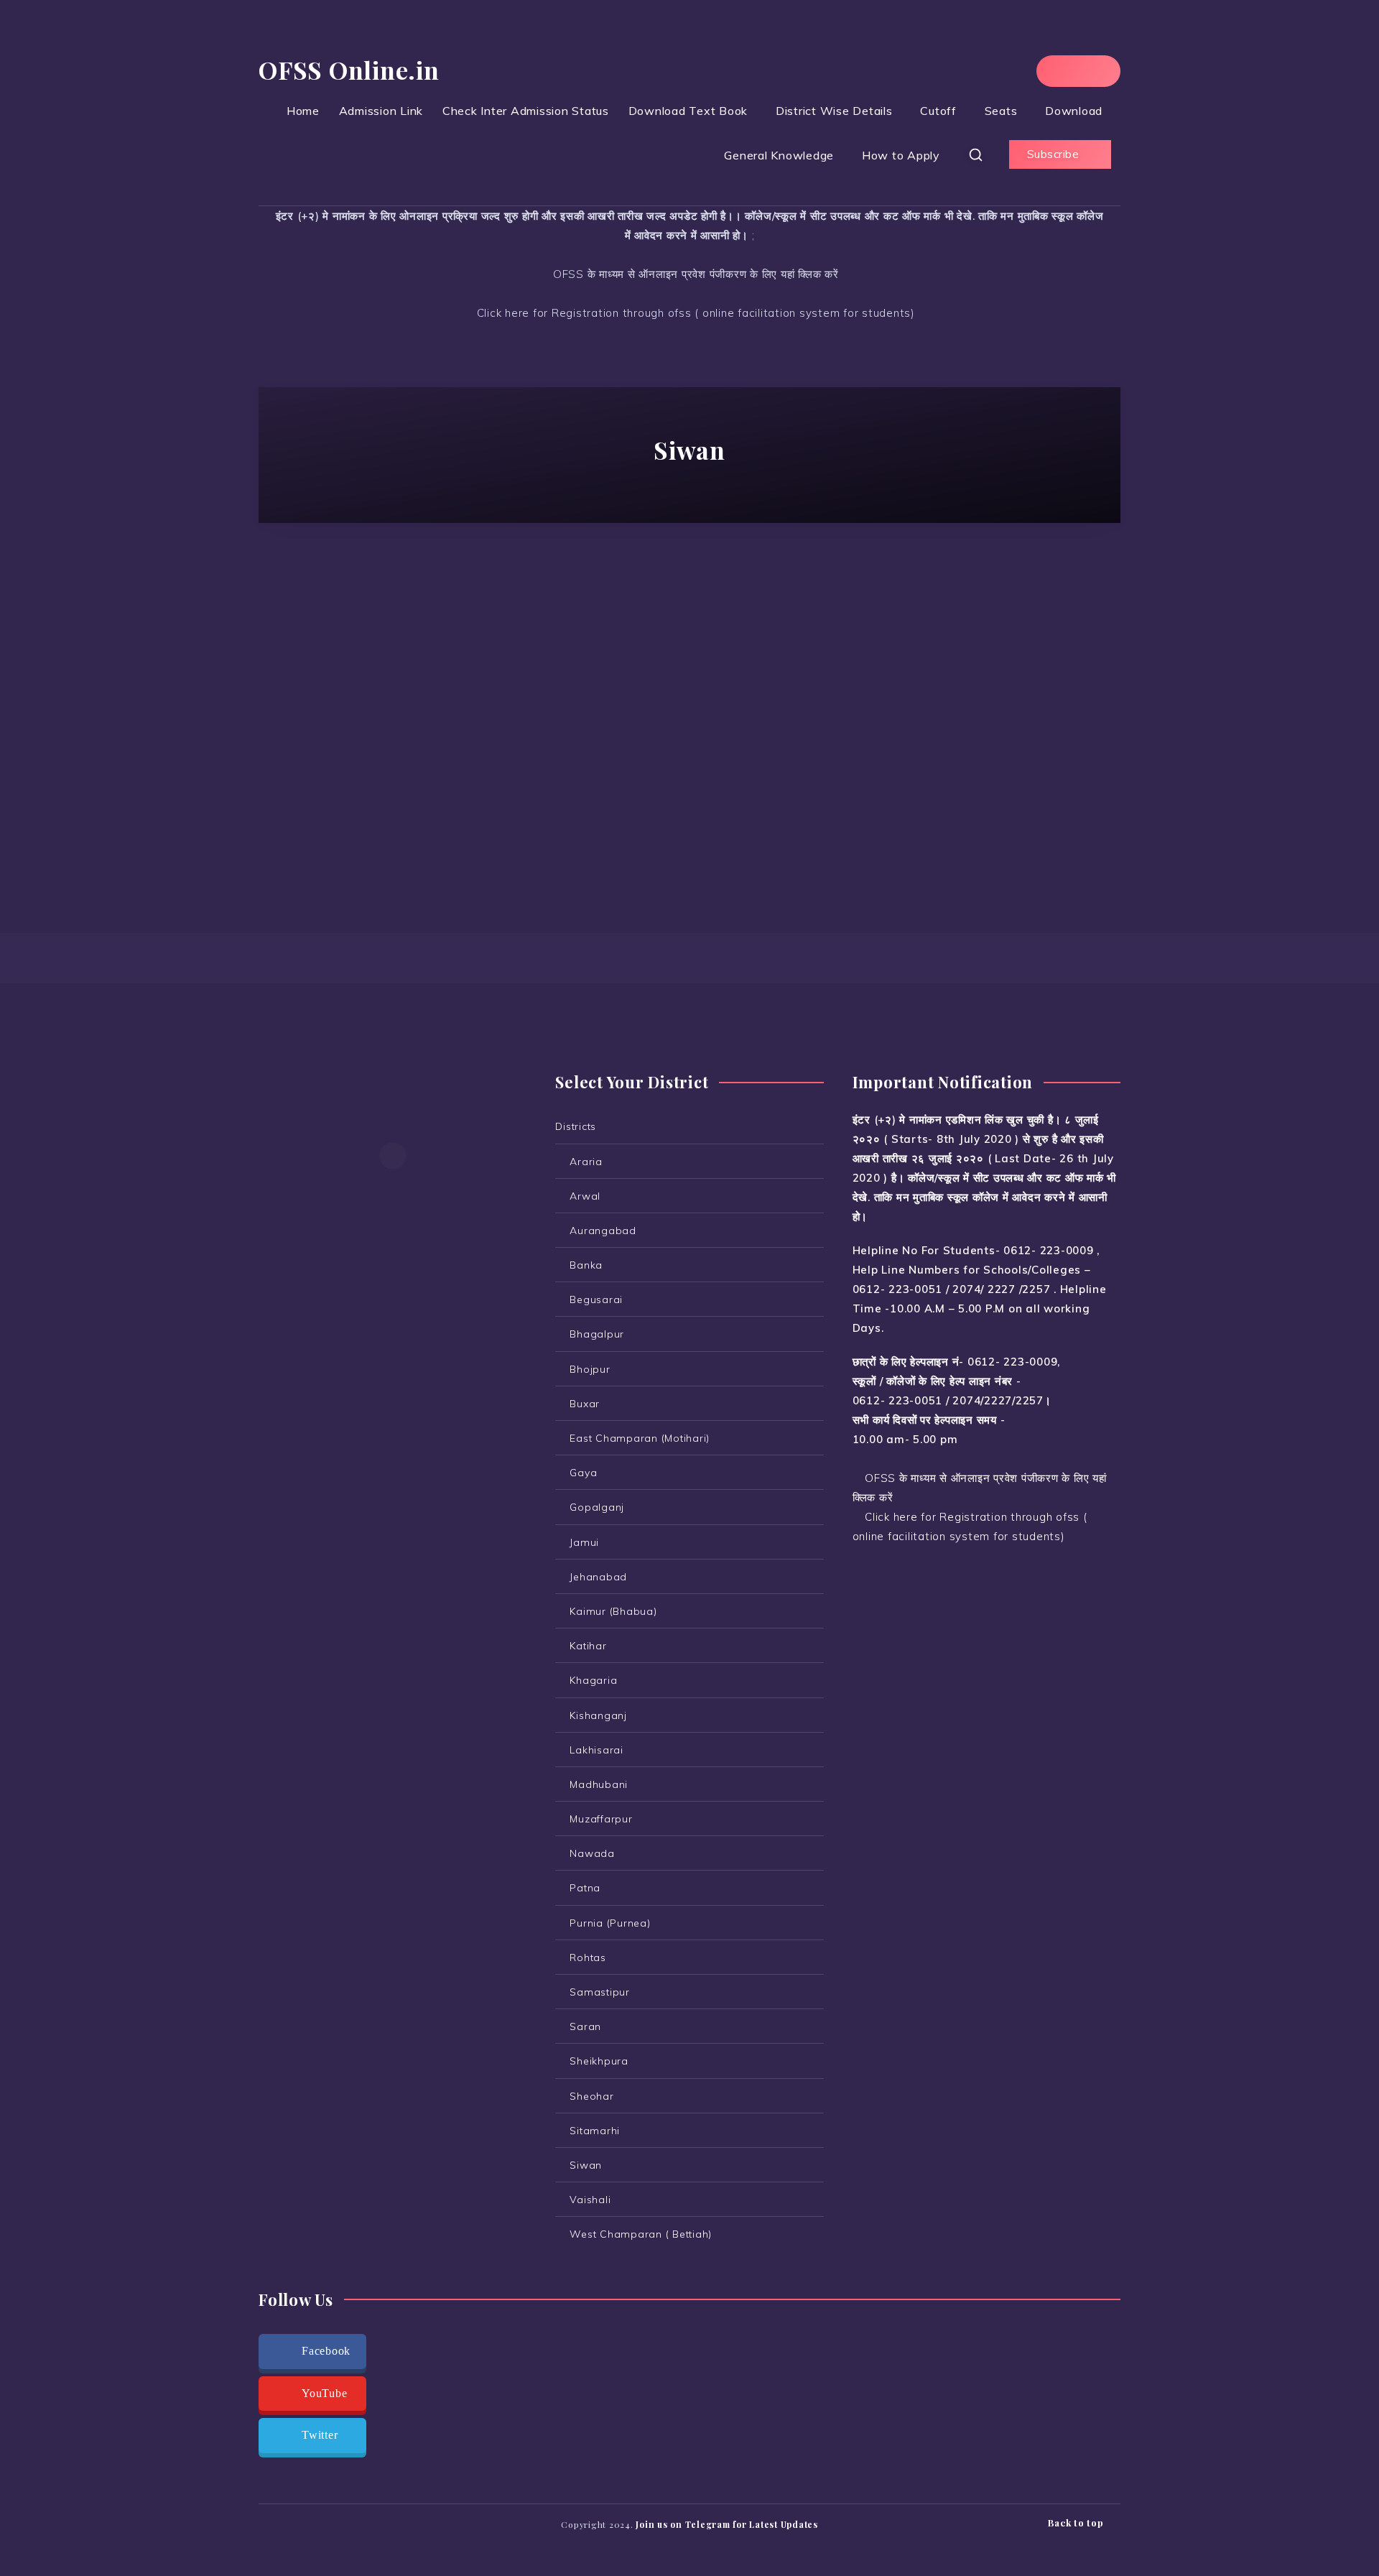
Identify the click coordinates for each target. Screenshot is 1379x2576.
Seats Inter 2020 (359, 626)
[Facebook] (1065, 71)
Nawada (592, 1853)
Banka (586, 1265)
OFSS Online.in (349, 70)
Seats (1001, 111)
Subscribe (1055, 154)
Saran (585, 2026)
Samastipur (600, 1992)
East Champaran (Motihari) (640, 1438)
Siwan (446, 626)
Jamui (584, 1542)
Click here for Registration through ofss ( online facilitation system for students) (694, 313)
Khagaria (593, 1680)
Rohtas (588, 1958)
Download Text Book (688, 111)
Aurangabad (603, 1231)
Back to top (1077, 2522)
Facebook (326, 2351)
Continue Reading (393, 818)
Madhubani (599, 1784)
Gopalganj (597, 1507)
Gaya (583, 1473)
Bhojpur (590, 1369)
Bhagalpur (597, 1334)
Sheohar (591, 2096)
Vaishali (590, 2200)
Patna (585, 1888)
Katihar (588, 1646)
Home (303, 111)
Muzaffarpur (601, 1819)
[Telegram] (1091, 71)
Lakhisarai (596, 1750)
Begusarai (596, 1299)
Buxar (585, 1404)
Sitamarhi (595, 2131)
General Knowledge (779, 155)
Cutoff (938, 111)
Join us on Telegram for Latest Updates (727, 2524)
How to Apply (901, 155)
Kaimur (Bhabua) (613, 1611)
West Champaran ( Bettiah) (641, 2234)
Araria (586, 1162)
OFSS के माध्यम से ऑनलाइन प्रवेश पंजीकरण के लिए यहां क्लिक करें (694, 274)
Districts (576, 1126)
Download (1074, 111)
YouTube (324, 2393)
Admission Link (381, 111)
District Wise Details (834, 111)
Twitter (320, 2435)
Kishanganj (598, 1715)
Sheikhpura (599, 2061)
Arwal (585, 1196)
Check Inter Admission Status (526, 111)
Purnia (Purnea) (610, 1923)
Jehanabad (598, 1577)
